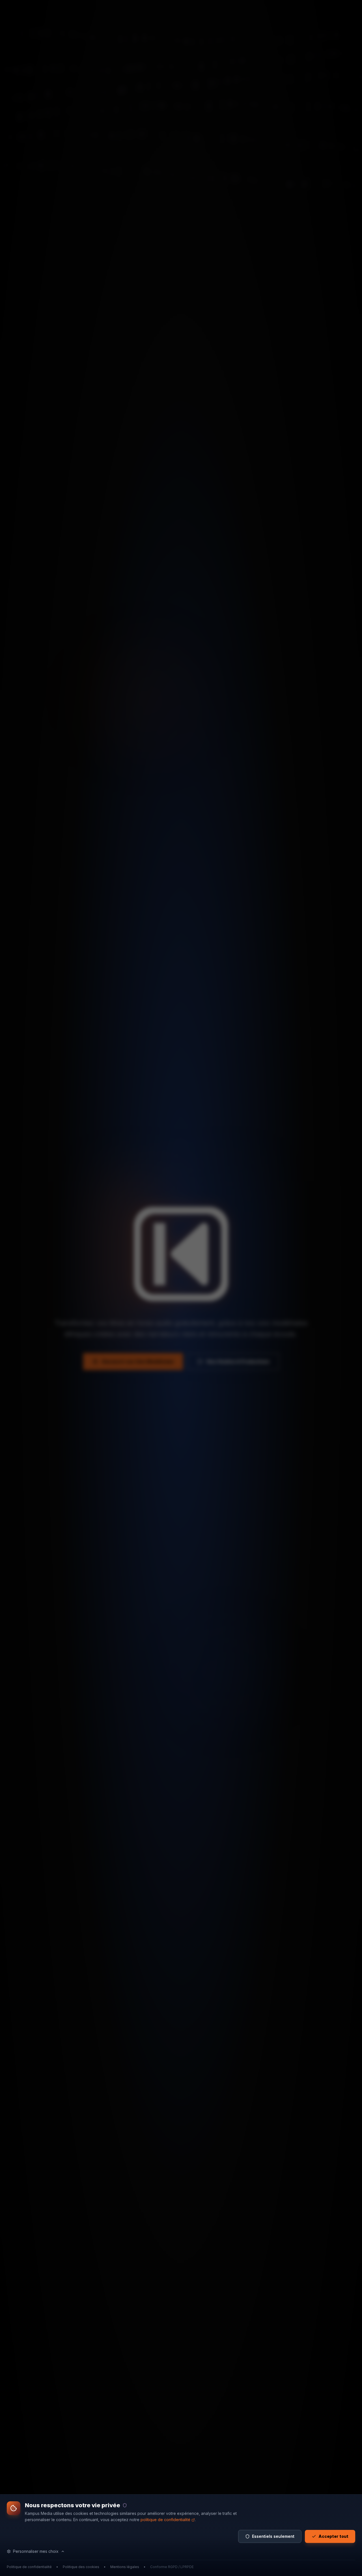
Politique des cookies (81, 2567)
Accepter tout (333, 2536)
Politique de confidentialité (29, 2567)
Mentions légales (125, 2567)
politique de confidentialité (165, 2520)
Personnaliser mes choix (36, 2551)
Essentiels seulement (273, 2536)
